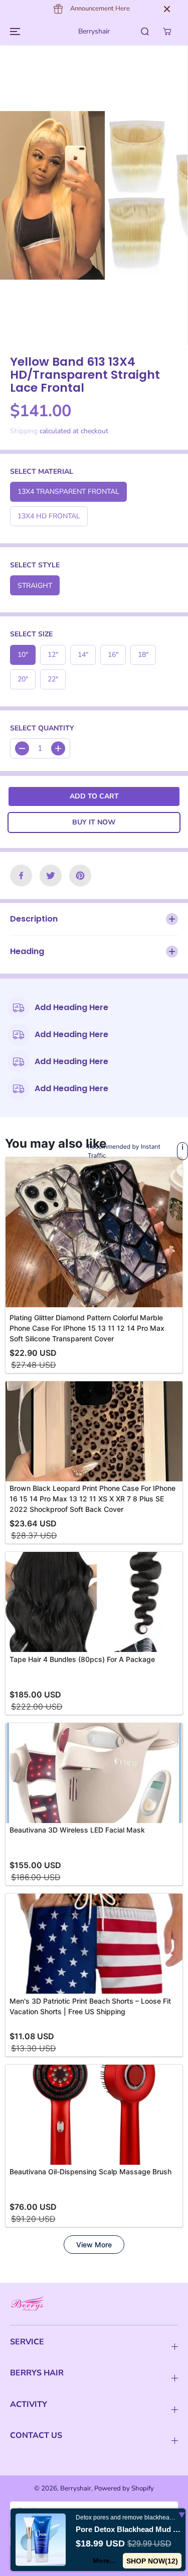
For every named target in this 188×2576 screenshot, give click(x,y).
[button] (14, 31)
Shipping (24, 431)
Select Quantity (42, 728)
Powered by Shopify (124, 2488)
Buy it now (94, 822)
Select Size (31, 634)
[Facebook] (21, 876)
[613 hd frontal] (84, 195)
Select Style (35, 565)
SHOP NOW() (152, 2561)
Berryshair (76, 2488)
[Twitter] (51, 876)
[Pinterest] (80, 876)
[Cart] (167, 32)
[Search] (145, 32)
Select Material (42, 472)
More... (105, 2560)
